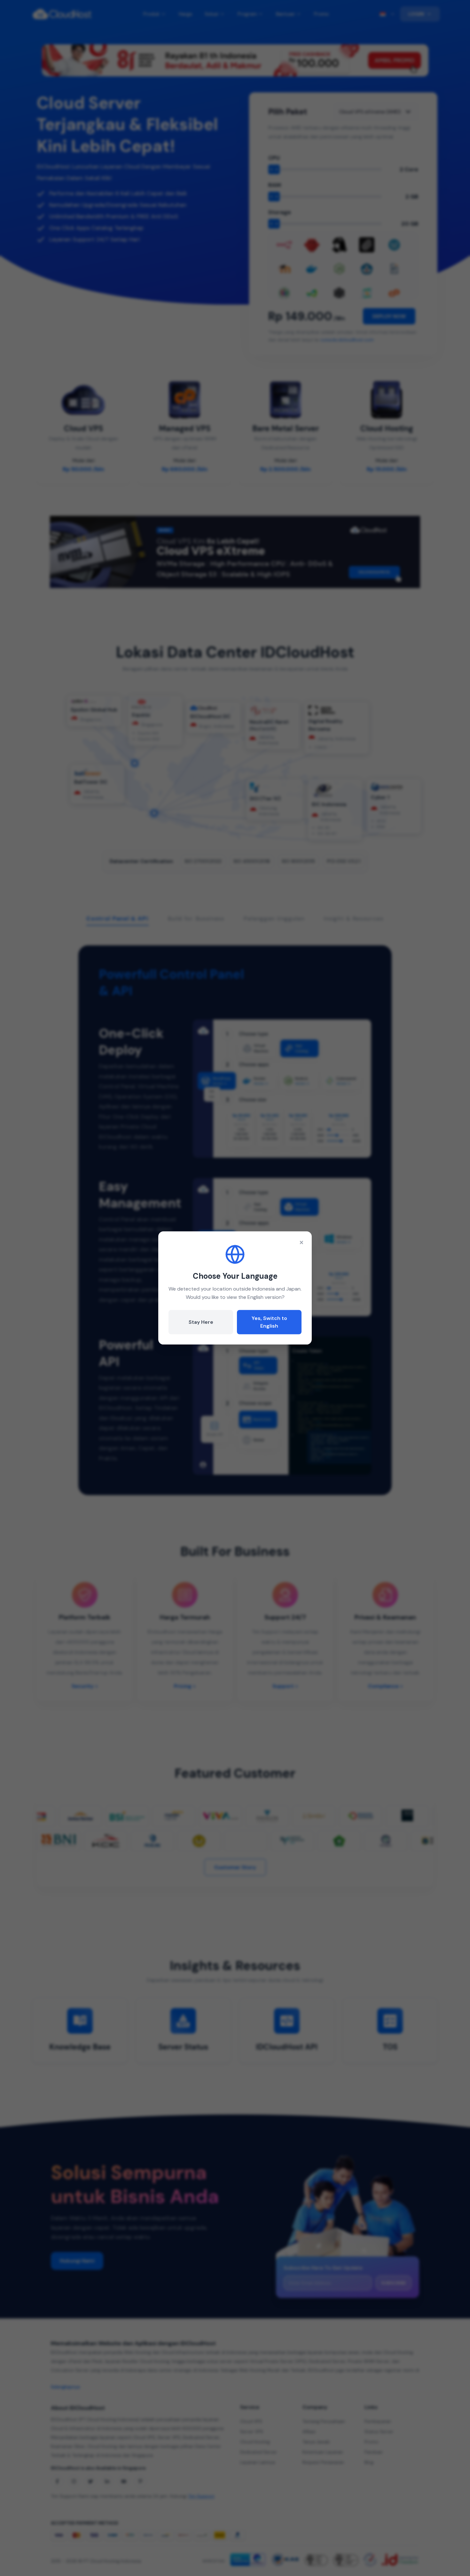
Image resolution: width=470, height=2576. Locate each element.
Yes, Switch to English (269, 1322)
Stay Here (201, 1322)
